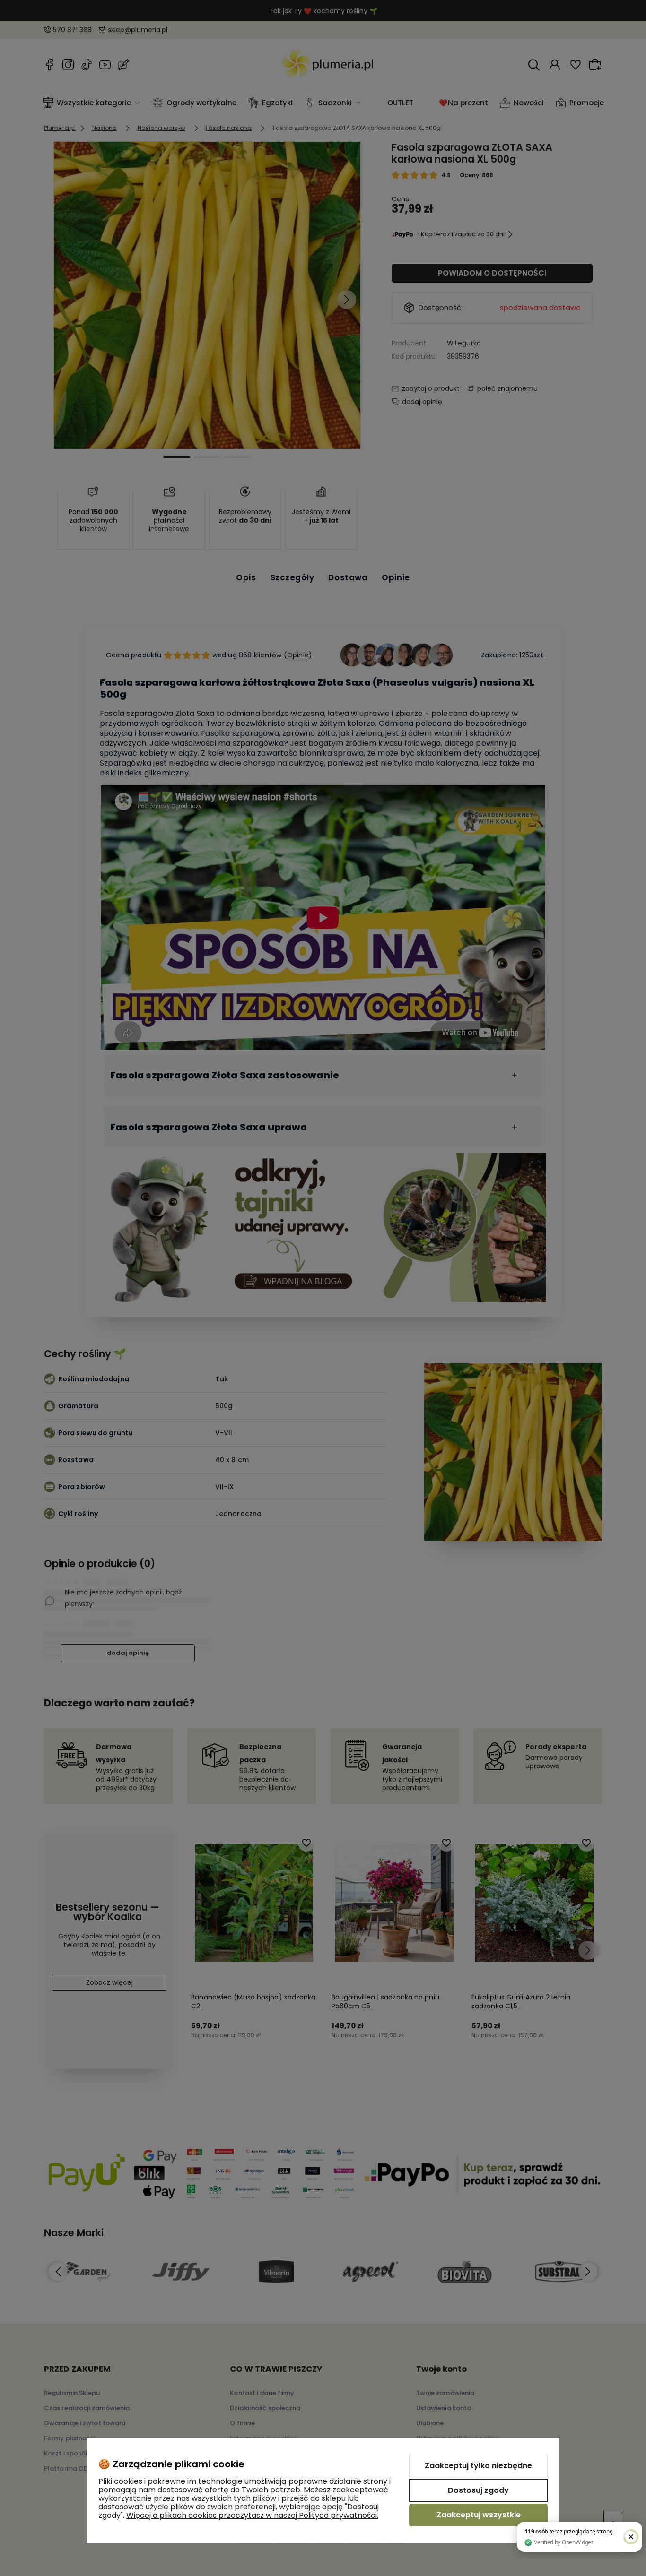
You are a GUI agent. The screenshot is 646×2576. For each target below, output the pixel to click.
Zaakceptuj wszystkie (479, 2515)
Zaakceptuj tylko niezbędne (478, 2466)
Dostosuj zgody (478, 2490)
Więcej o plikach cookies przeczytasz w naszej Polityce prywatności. (252, 2515)
